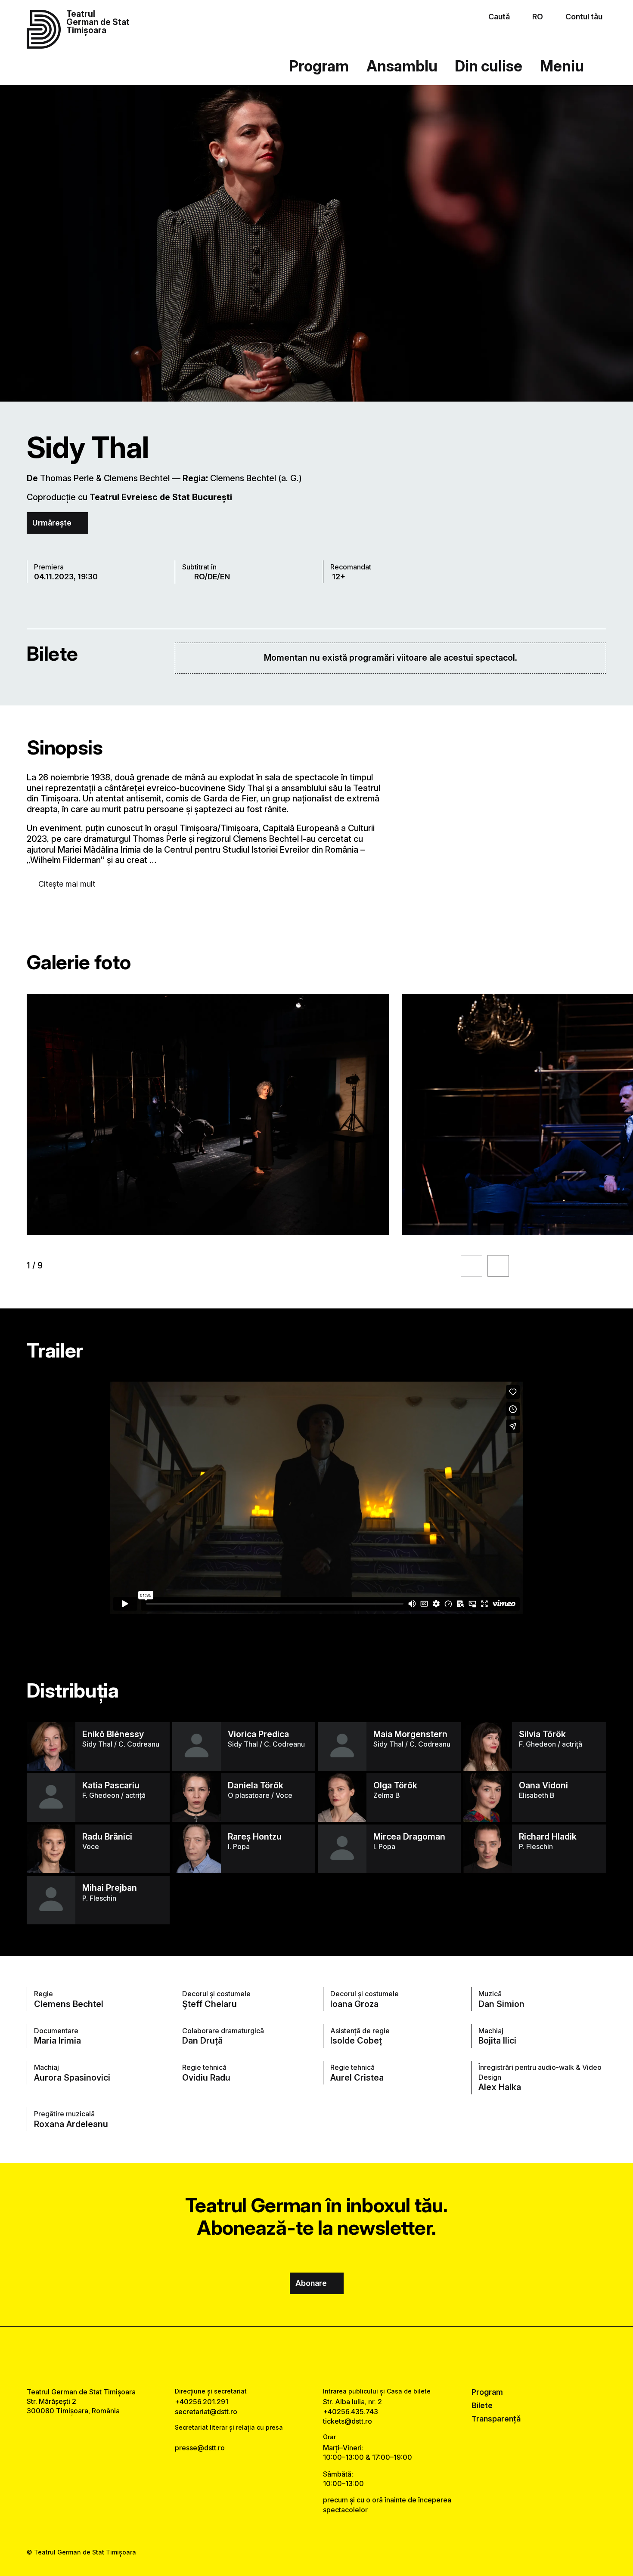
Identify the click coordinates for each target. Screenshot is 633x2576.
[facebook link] (291, 2357)
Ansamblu (402, 66)
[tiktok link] (342, 2357)
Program (319, 66)
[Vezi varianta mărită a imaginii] (208, 1115)
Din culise (489, 66)
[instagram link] (316, 2357)
